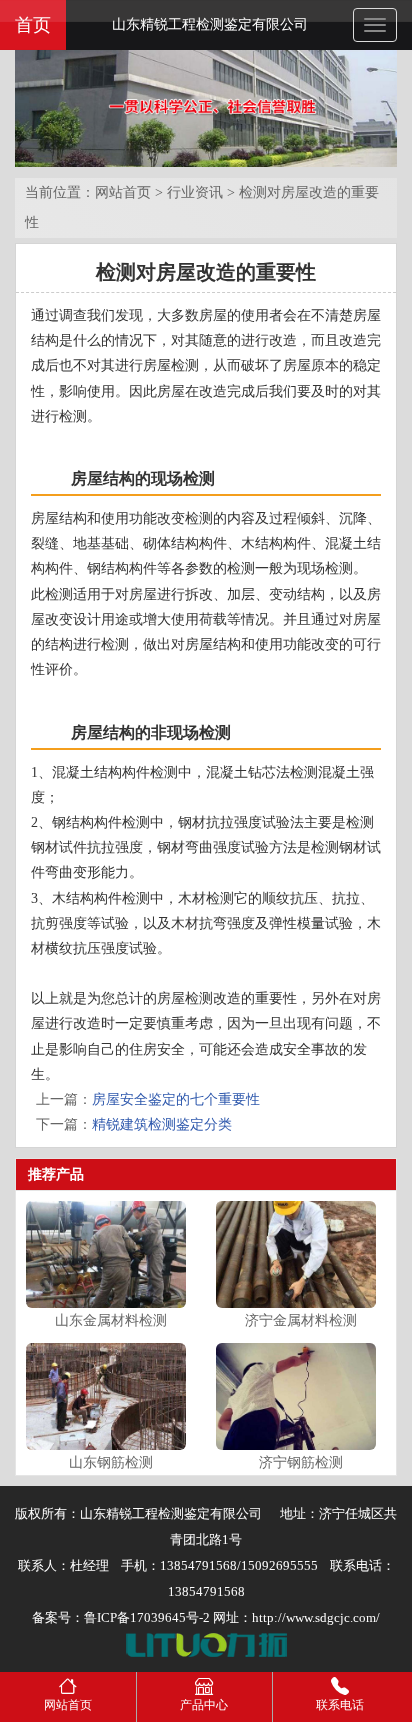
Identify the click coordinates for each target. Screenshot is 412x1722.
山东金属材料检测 (111, 1320)
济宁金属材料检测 (301, 1320)
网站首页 (123, 192)
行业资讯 (195, 192)
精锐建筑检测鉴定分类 (162, 1124)
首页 (33, 25)
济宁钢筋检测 (301, 1462)
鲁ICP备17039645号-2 (147, 1617)
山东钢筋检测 (111, 1462)
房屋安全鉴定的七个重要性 (176, 1099)
